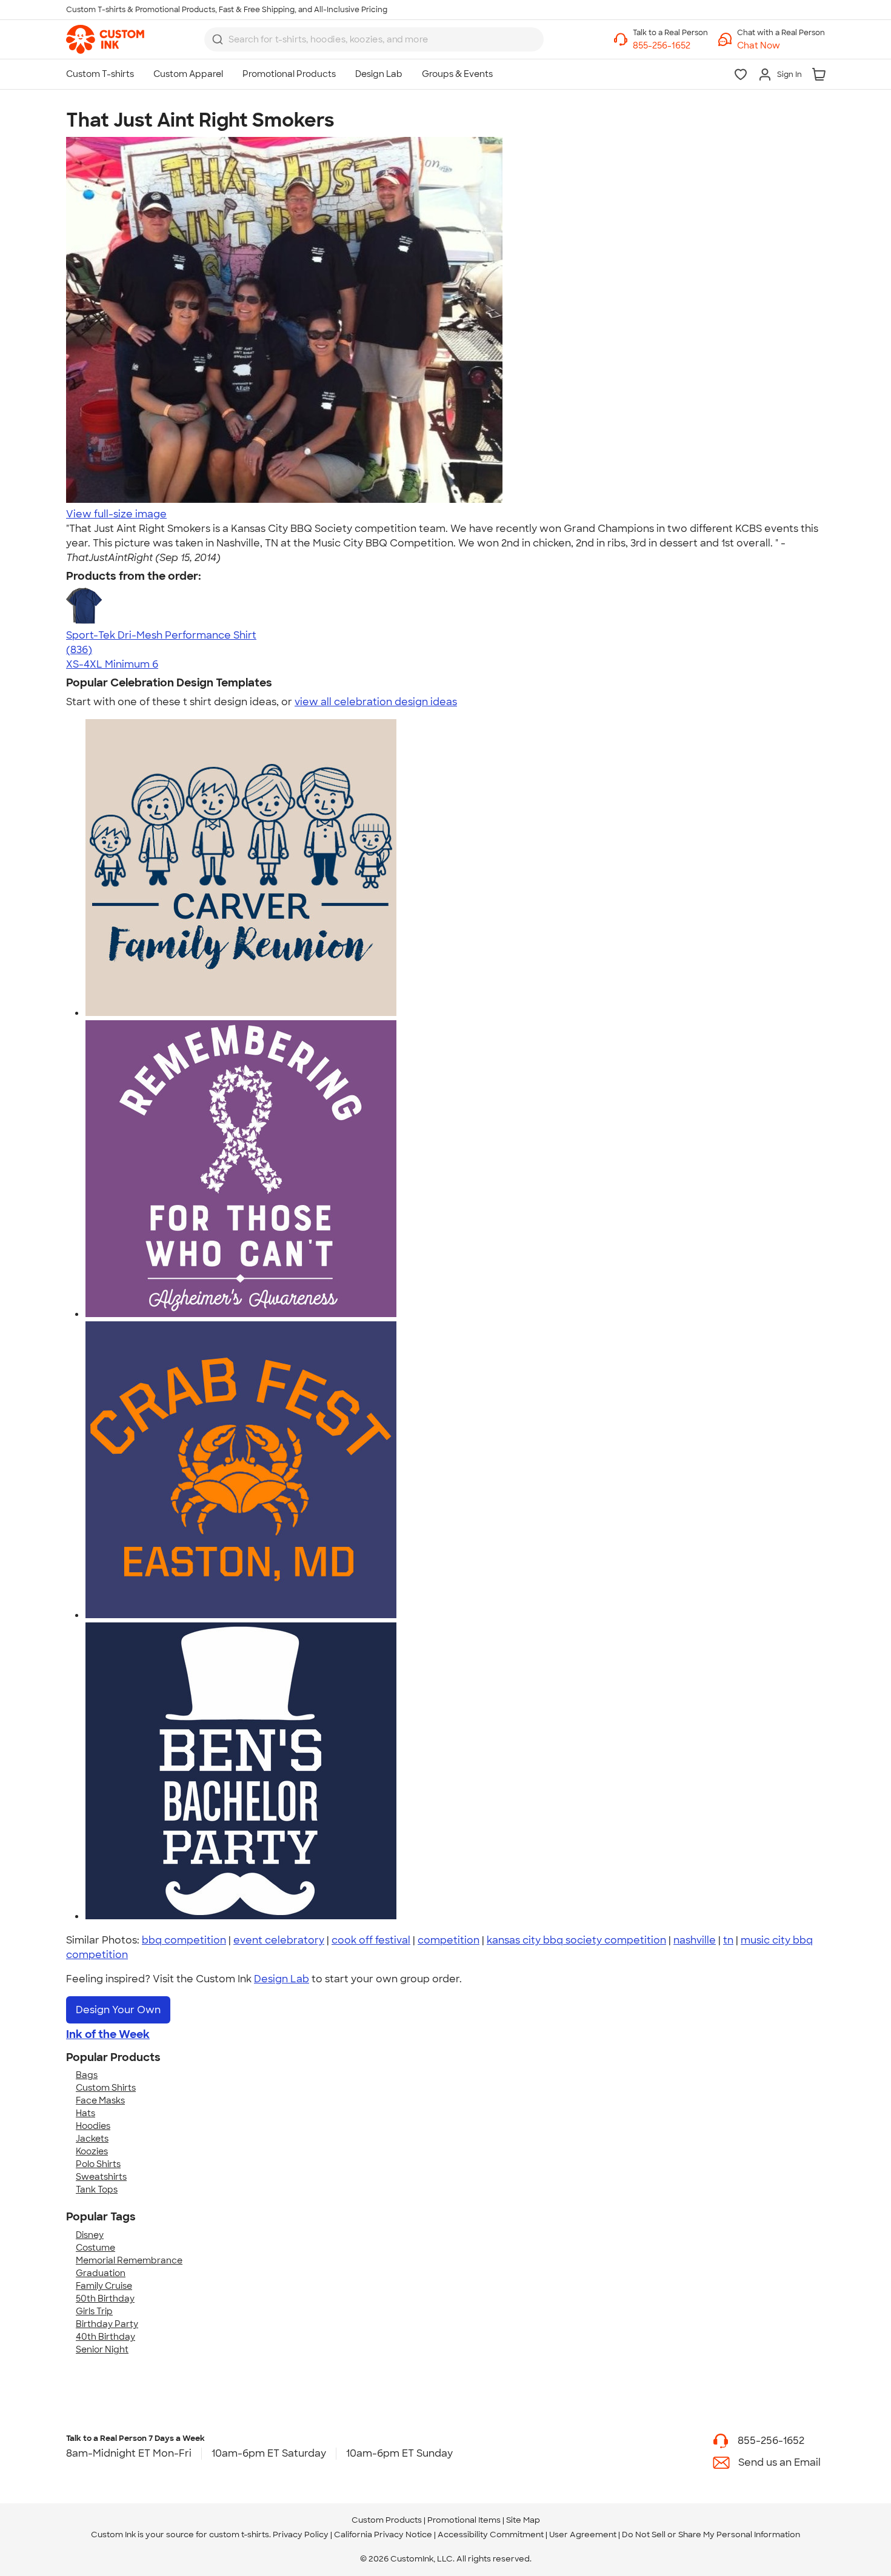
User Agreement (583, 2535)
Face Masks (100, 2100)
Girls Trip (94, 2311)
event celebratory (279, 1940)
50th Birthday (105, 2299)
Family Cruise (104, 2286)
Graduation (101, 2273)
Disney (90, 2235)
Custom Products (387, 2520)
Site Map (523, 2520)
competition (449, 1940)
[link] (105, 39)
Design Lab (282, 1979)
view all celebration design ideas (376, 702)
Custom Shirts (106, 2088)
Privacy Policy (301, 2535)
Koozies (92, 2151)
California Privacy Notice (383, 2535)
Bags (87, 2075)
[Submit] (218, 39)
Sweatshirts (101, 2177)
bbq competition (184, 1940)
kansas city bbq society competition (576, 1940)
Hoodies (93, 2126)
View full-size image (116, 514)
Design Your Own (118, 2010)
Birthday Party (107, 2324)
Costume (95, 2248)
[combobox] (374, 39)
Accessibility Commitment (491, 2535)
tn (728, 1940)
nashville (695, 1940)
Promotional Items (464, 2520)
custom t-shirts (239, 2535)
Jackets (92, 2139)
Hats (85, 2113)
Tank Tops (97, 2189)
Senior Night (102, 2349)
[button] (781, 46)
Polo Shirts (98, 2164)
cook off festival (371, 1940)
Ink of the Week (108, 2034)
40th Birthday (105, 2337)
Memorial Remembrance (129, 2260)
